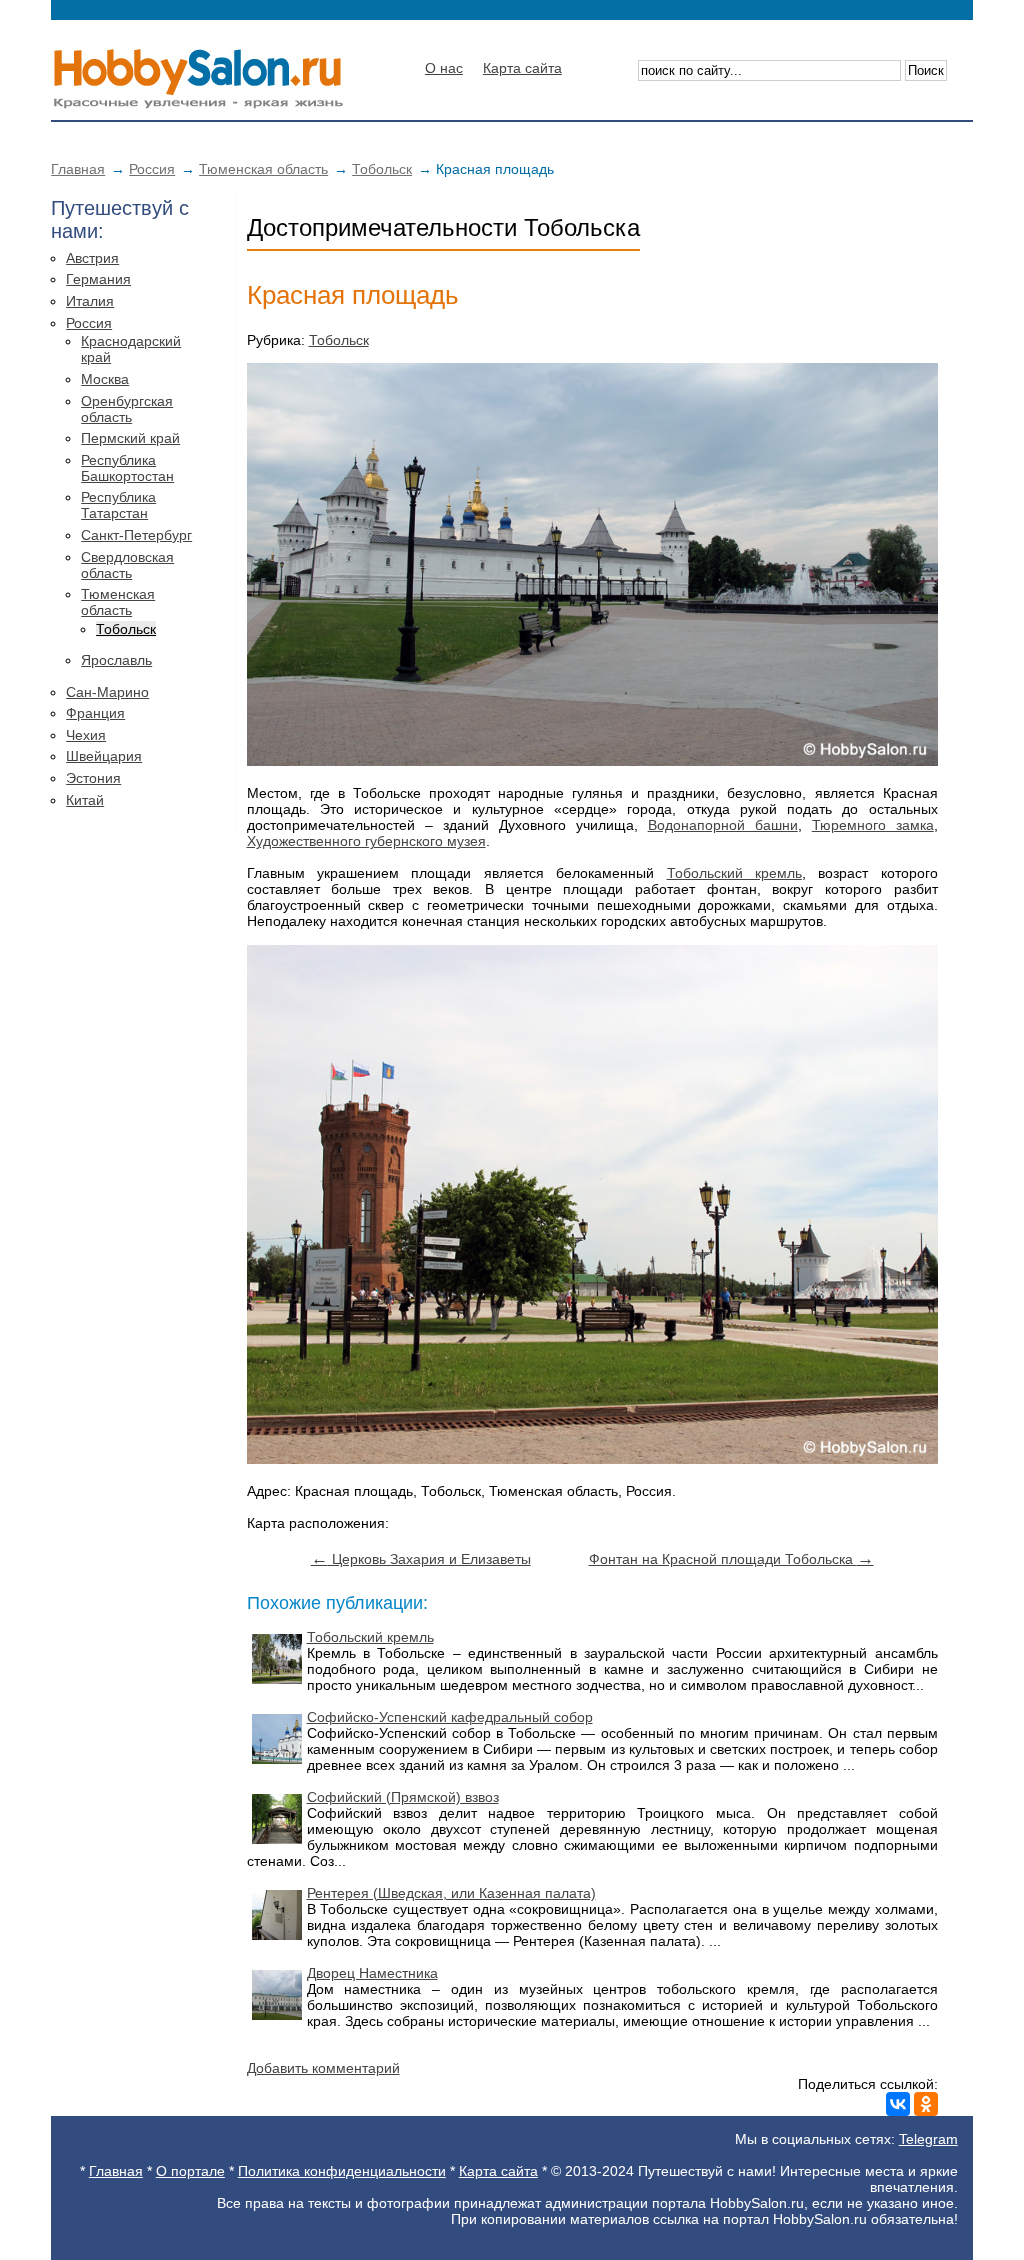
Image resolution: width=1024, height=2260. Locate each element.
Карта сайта (522, 68)
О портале (190, 2171)
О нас (444, 68)
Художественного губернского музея (366, 841)
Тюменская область (263, 169)
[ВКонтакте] (898, 2104)
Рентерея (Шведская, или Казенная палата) (451, 1893)
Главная (78, 169)
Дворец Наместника (372, 1973)
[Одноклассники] (926, 2104)
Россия (152, 169)
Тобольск (382, 169)
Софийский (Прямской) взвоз (403, 1797)
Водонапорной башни (723, 825)
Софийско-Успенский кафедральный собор (450, 1717)
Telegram (928, 2139)
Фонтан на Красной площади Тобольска (731, 1559)
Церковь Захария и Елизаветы (421, 1559)
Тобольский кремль (734, 873)
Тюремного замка (873, 825)
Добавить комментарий (323, 2068)
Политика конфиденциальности (342, 2171)
